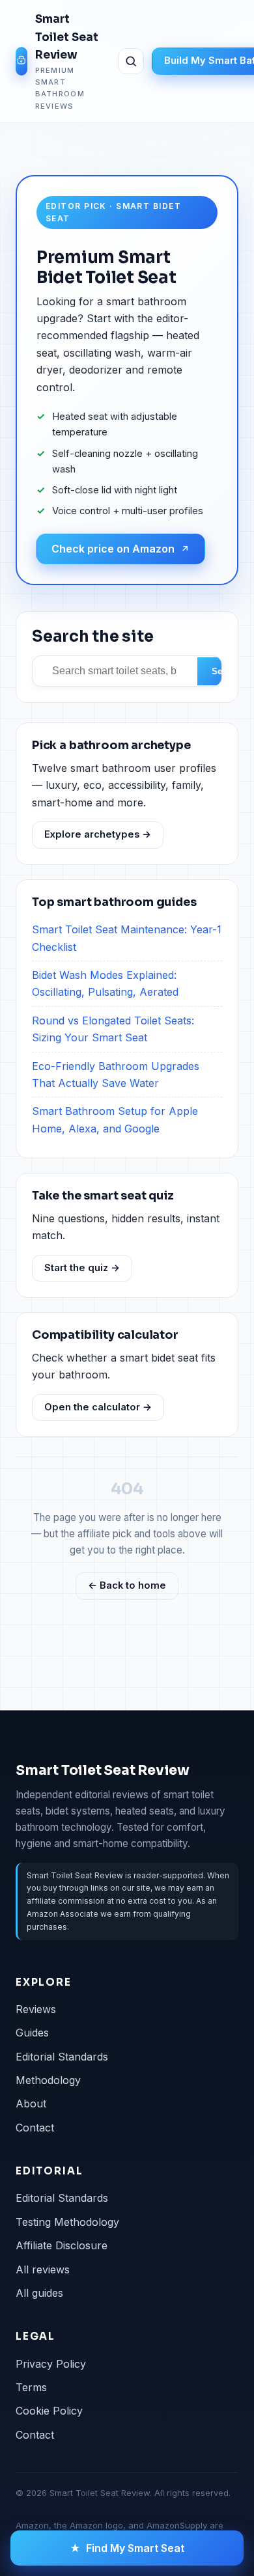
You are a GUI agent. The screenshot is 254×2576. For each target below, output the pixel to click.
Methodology (48, 2080)
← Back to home (127, 1585)
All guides (39, 2293)
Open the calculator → (98, 1407)
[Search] (131, 61)
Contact (35, 2128)
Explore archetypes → (98, 834)
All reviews (43, 2269)
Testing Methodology (67, 2222)
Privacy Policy (51, 2364)
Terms (31, 2387)
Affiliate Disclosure (62, 2245)
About (31, 2103)
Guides (32, 2033)
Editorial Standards (62, 2057)
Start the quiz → (82, 1268)
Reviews (36, 2009)
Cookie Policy (49, 2411)
